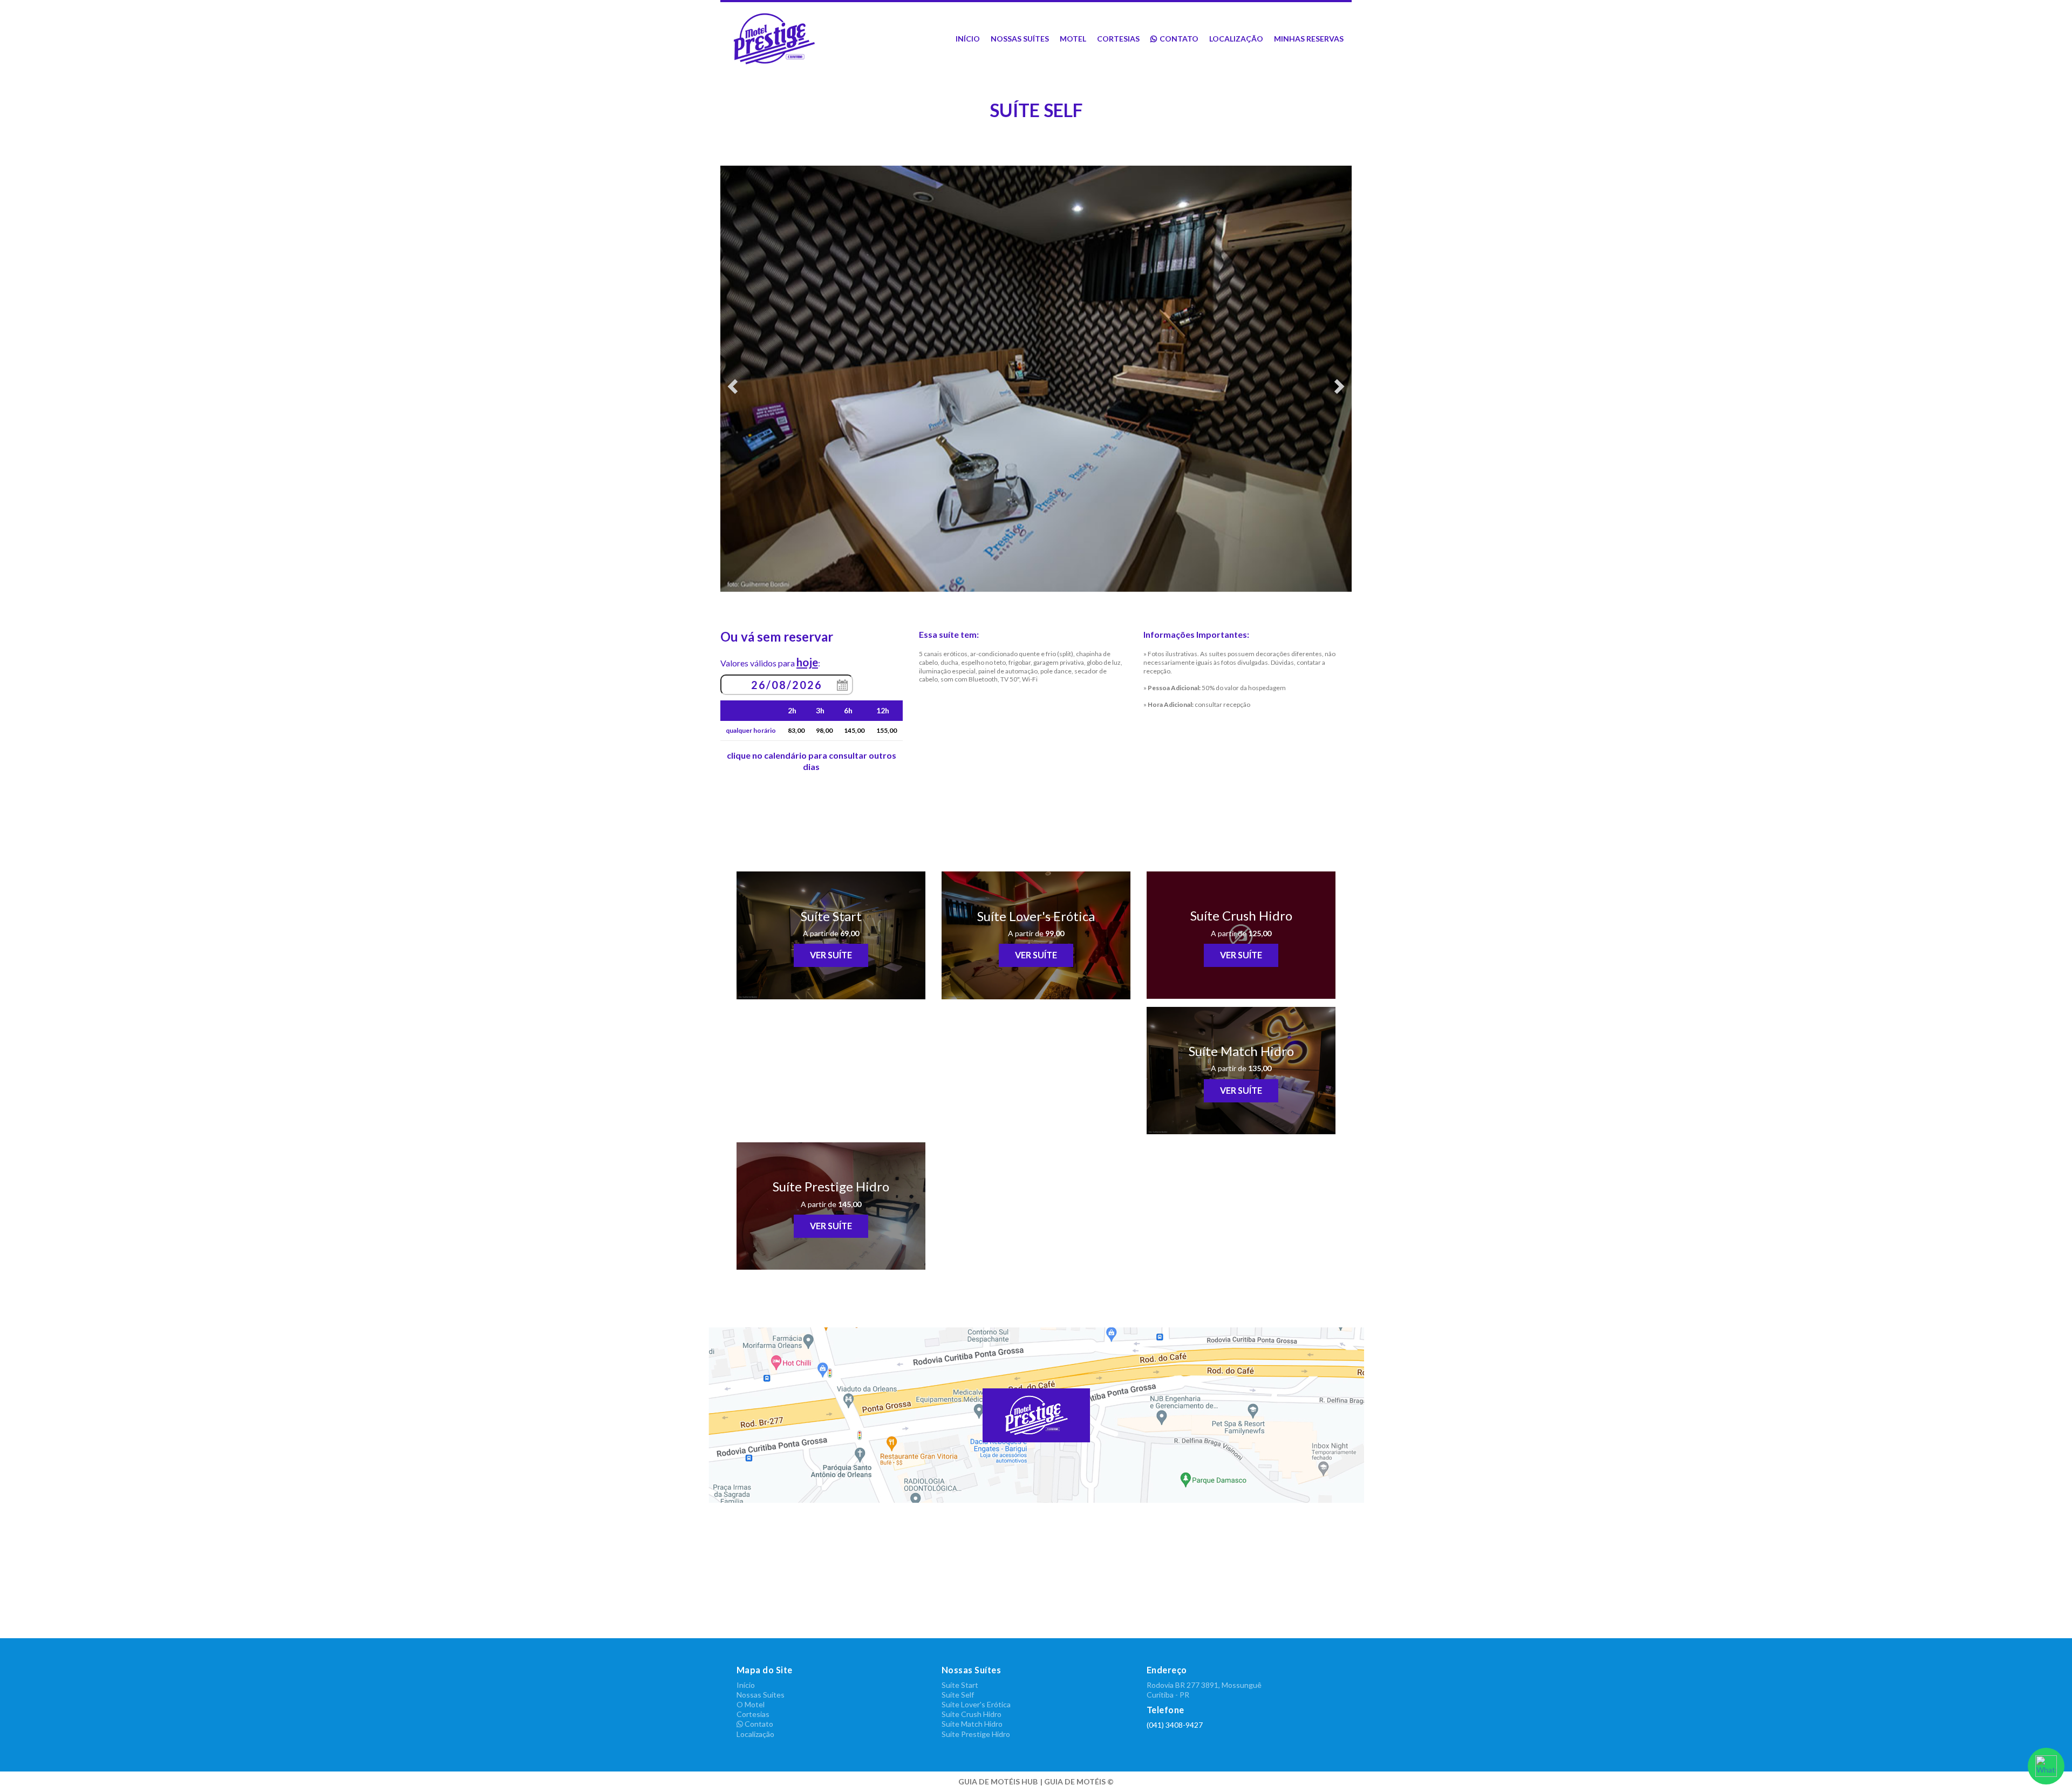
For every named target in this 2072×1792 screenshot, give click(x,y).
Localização (1236, 39)
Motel (1073, 39)
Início (968, 39)
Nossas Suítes (1020, 39)
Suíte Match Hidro (972, 1724)
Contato (1179, 39)
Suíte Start (960, 1685)
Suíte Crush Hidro (972, 1714)
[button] (768, 379)
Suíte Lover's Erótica (976, 1704)
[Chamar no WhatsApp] (2046, 1766)
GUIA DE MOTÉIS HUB (998, 1781)
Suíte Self (958, 1695)
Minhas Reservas (1309, 39)
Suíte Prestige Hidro (976, 1734)
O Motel (751, 1704)
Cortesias (1118, 39)
